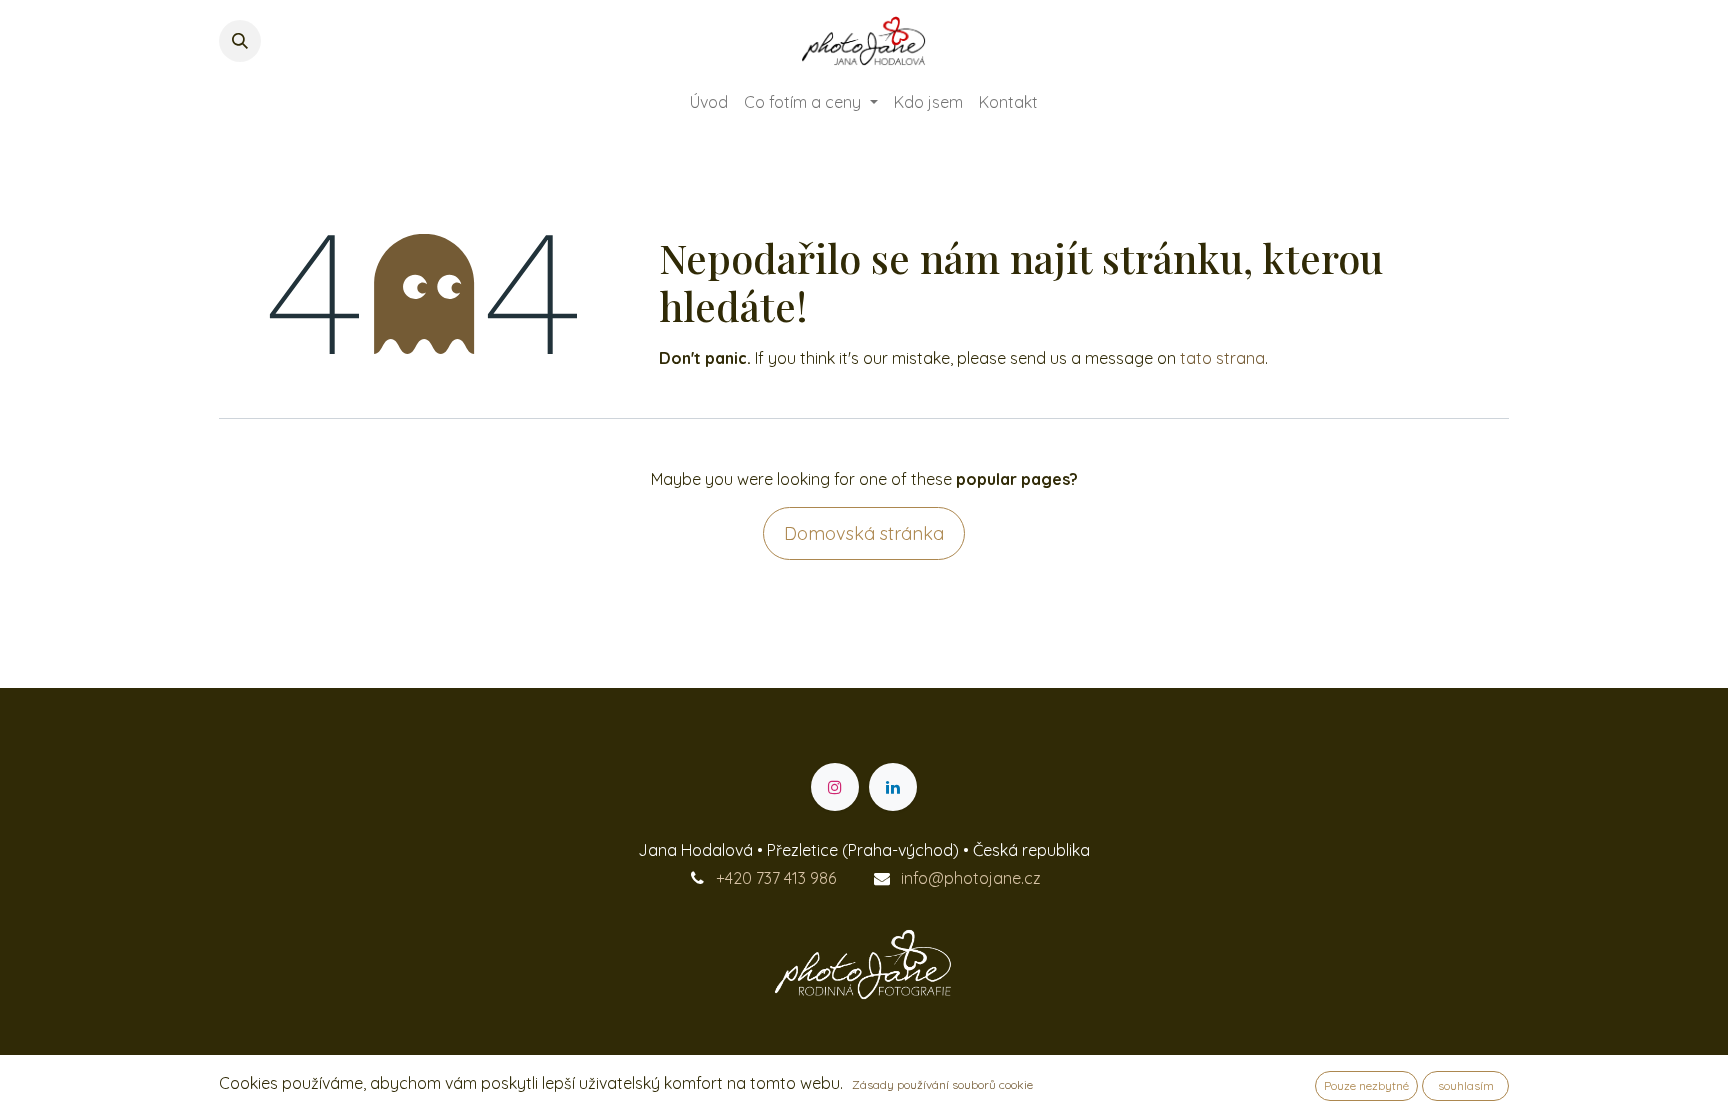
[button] (240, 41)
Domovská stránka (864, 533)
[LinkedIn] (893, 787)
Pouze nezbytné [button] (1366, 1085)
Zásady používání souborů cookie (942, 1084)
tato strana (1222, 358)
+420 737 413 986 (776, 878)
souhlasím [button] (1466, 1085)
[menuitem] (709, 102)
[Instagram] (835, 787)
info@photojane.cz (971, 878)
